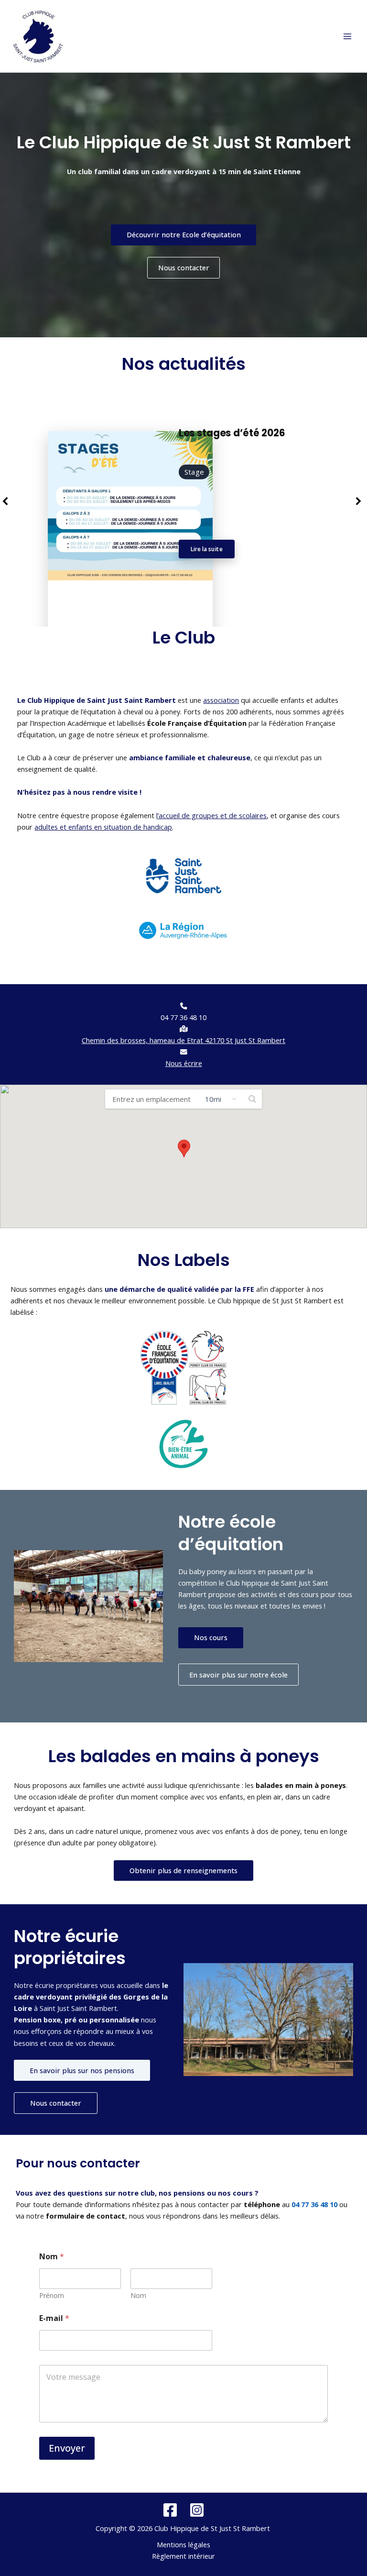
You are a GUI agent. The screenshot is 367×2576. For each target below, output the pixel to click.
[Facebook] (170, 2510)
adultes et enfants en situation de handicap (103, 827)
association (221, 700)
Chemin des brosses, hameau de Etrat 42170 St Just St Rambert (183, 1040)
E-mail (54, 2318)
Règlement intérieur (183, 2556)
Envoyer (67, 2448)
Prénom (52, 2295)
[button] (184, 1149)
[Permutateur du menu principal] (347, 36)
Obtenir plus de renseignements (183, 1870)
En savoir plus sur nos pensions (82, 2070)
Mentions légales (183, 2544)
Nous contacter (184, 267)
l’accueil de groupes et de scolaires (211, 815)
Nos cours (211, 1637)
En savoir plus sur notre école (238, 1675)
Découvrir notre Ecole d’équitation (184, 234)
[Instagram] (197, 2510)
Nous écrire (184, 1063)
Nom (138, 2295)
